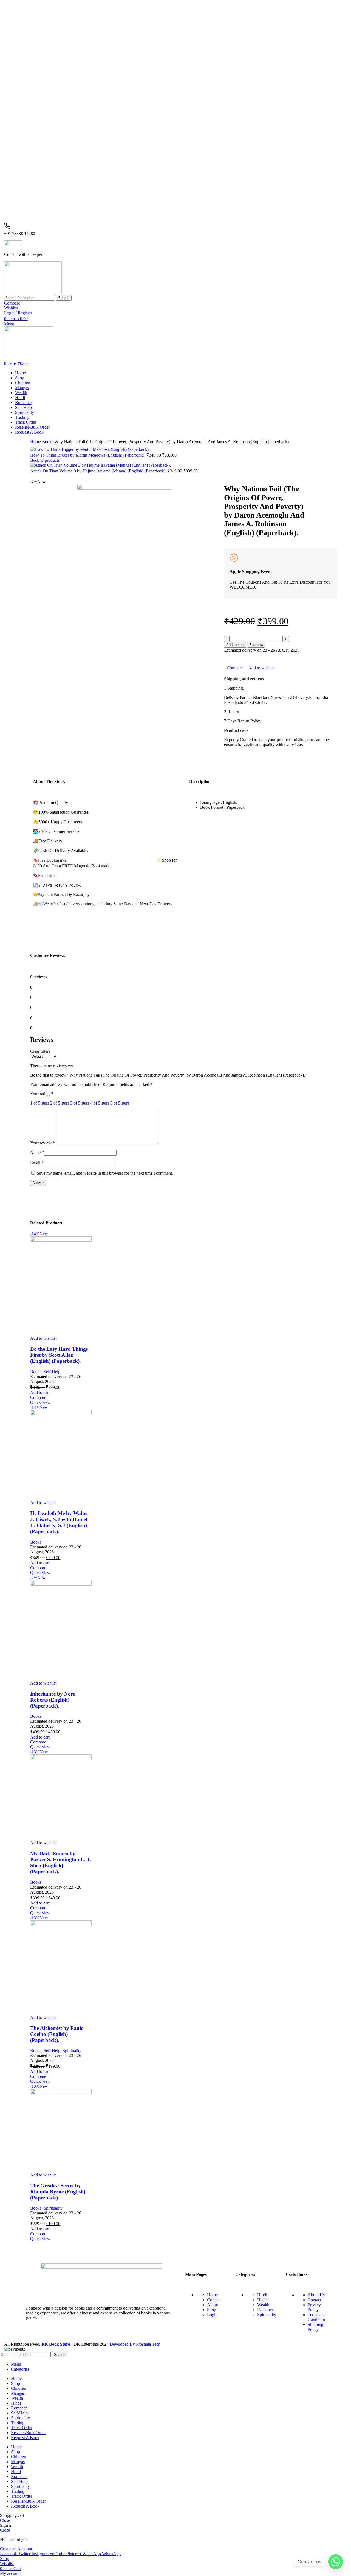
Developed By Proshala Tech (135, 2344)
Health (263, 2300)
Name (37, 1153)
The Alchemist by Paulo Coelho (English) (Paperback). (57, 2034)
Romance (265, 2310)
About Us (316, 2295)
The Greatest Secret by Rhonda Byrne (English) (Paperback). (58, 2192)
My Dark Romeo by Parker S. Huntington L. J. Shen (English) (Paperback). (61, 1862)
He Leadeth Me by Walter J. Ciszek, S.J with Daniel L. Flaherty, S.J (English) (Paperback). (59, 1522)
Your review (43, 1143)
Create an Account (16, 2549)
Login (212, 2315)
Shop (212, 2310)
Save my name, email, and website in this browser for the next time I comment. (105, 1173)
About (213, 2305)
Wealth (263, 2305)
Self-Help (52, 1372)
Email (37, 1163)
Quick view (40, 1402)
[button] (40, 1392)
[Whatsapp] (336, 2562)
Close (5, 2520)
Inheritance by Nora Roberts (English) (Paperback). (53, 1700)
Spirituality (72, 2051)
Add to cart (235, 645)
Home (36, 442)
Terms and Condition (317, 2317)
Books (48, 442)
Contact (214, 2300)
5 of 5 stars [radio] (120, 1103)
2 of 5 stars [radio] (60, 1103)
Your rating (42, 1094)
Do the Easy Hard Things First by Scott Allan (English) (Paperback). (59, 1355)
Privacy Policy (314, 2307)
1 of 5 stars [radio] (40, 1103)
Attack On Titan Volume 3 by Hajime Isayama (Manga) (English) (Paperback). (99, 471)
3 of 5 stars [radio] (80, 1103)
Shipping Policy (315, 2327)
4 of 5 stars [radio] (100, 1103)
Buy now (256, 645)
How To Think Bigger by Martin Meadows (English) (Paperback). (88, 455)
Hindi (262, 2295)
